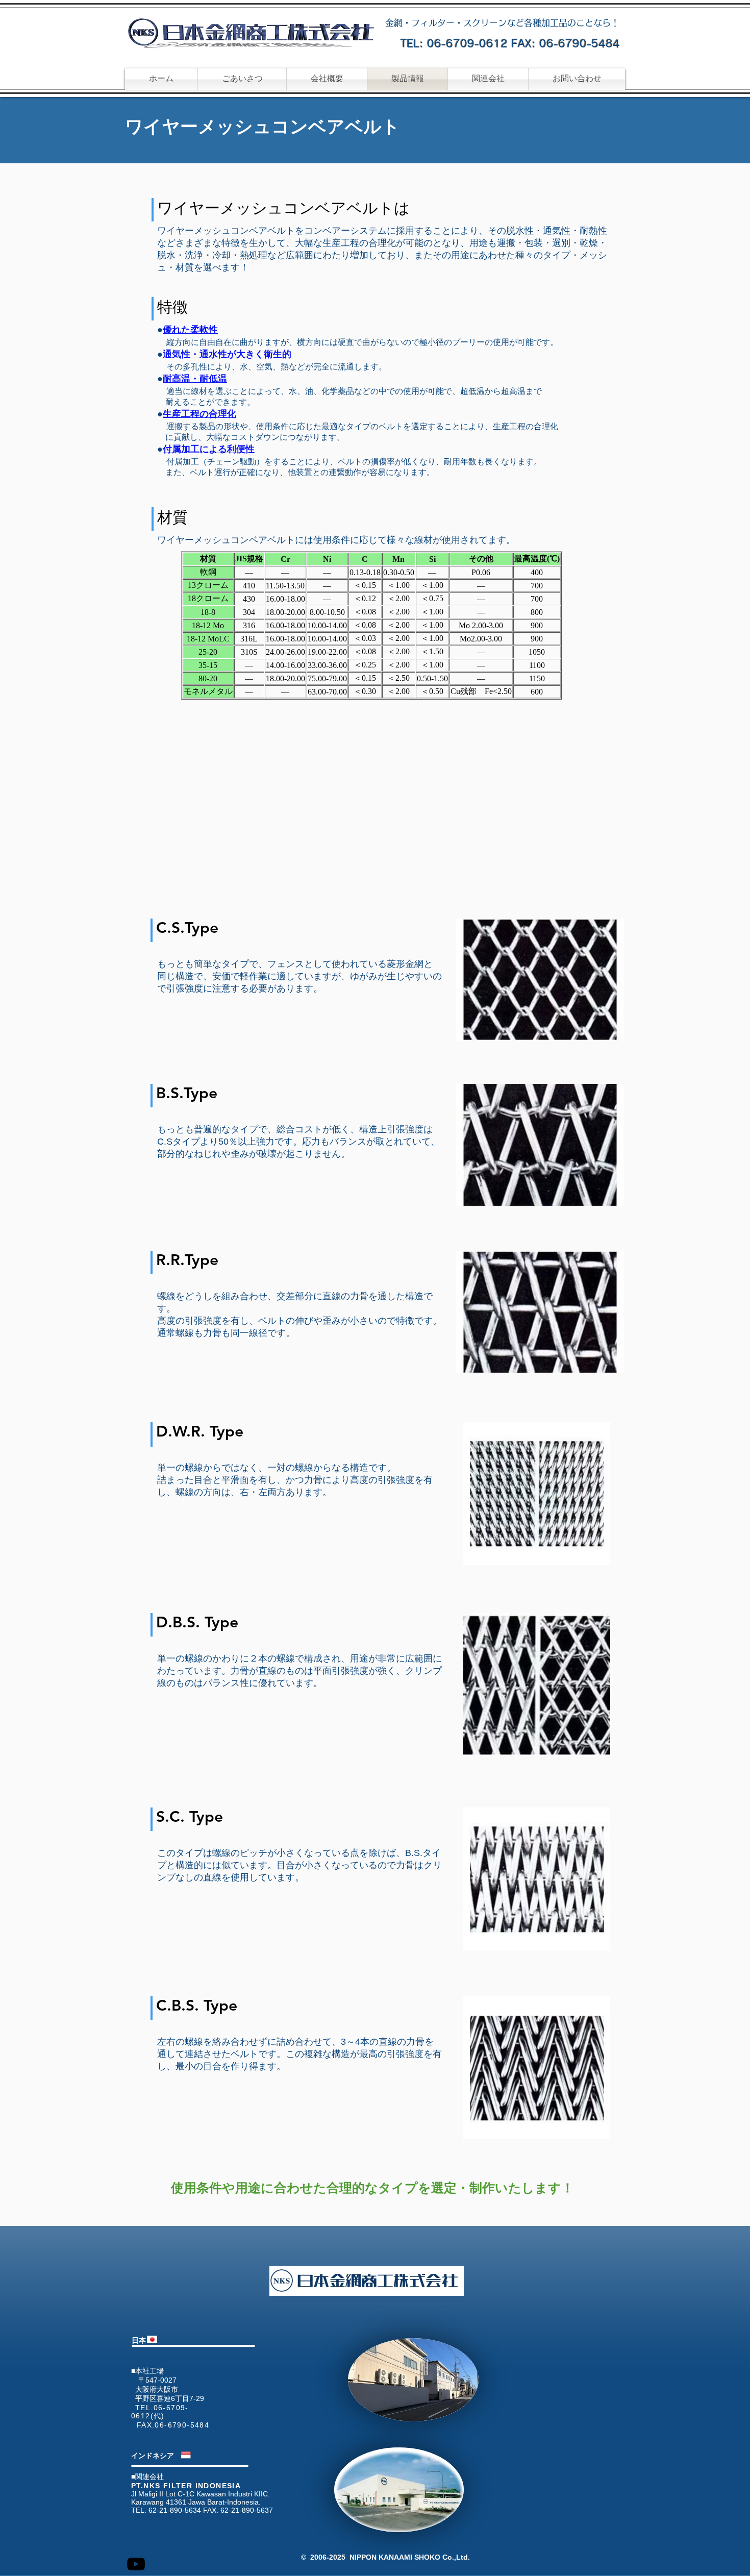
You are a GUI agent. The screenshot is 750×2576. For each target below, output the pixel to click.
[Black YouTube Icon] (136, 2564)
